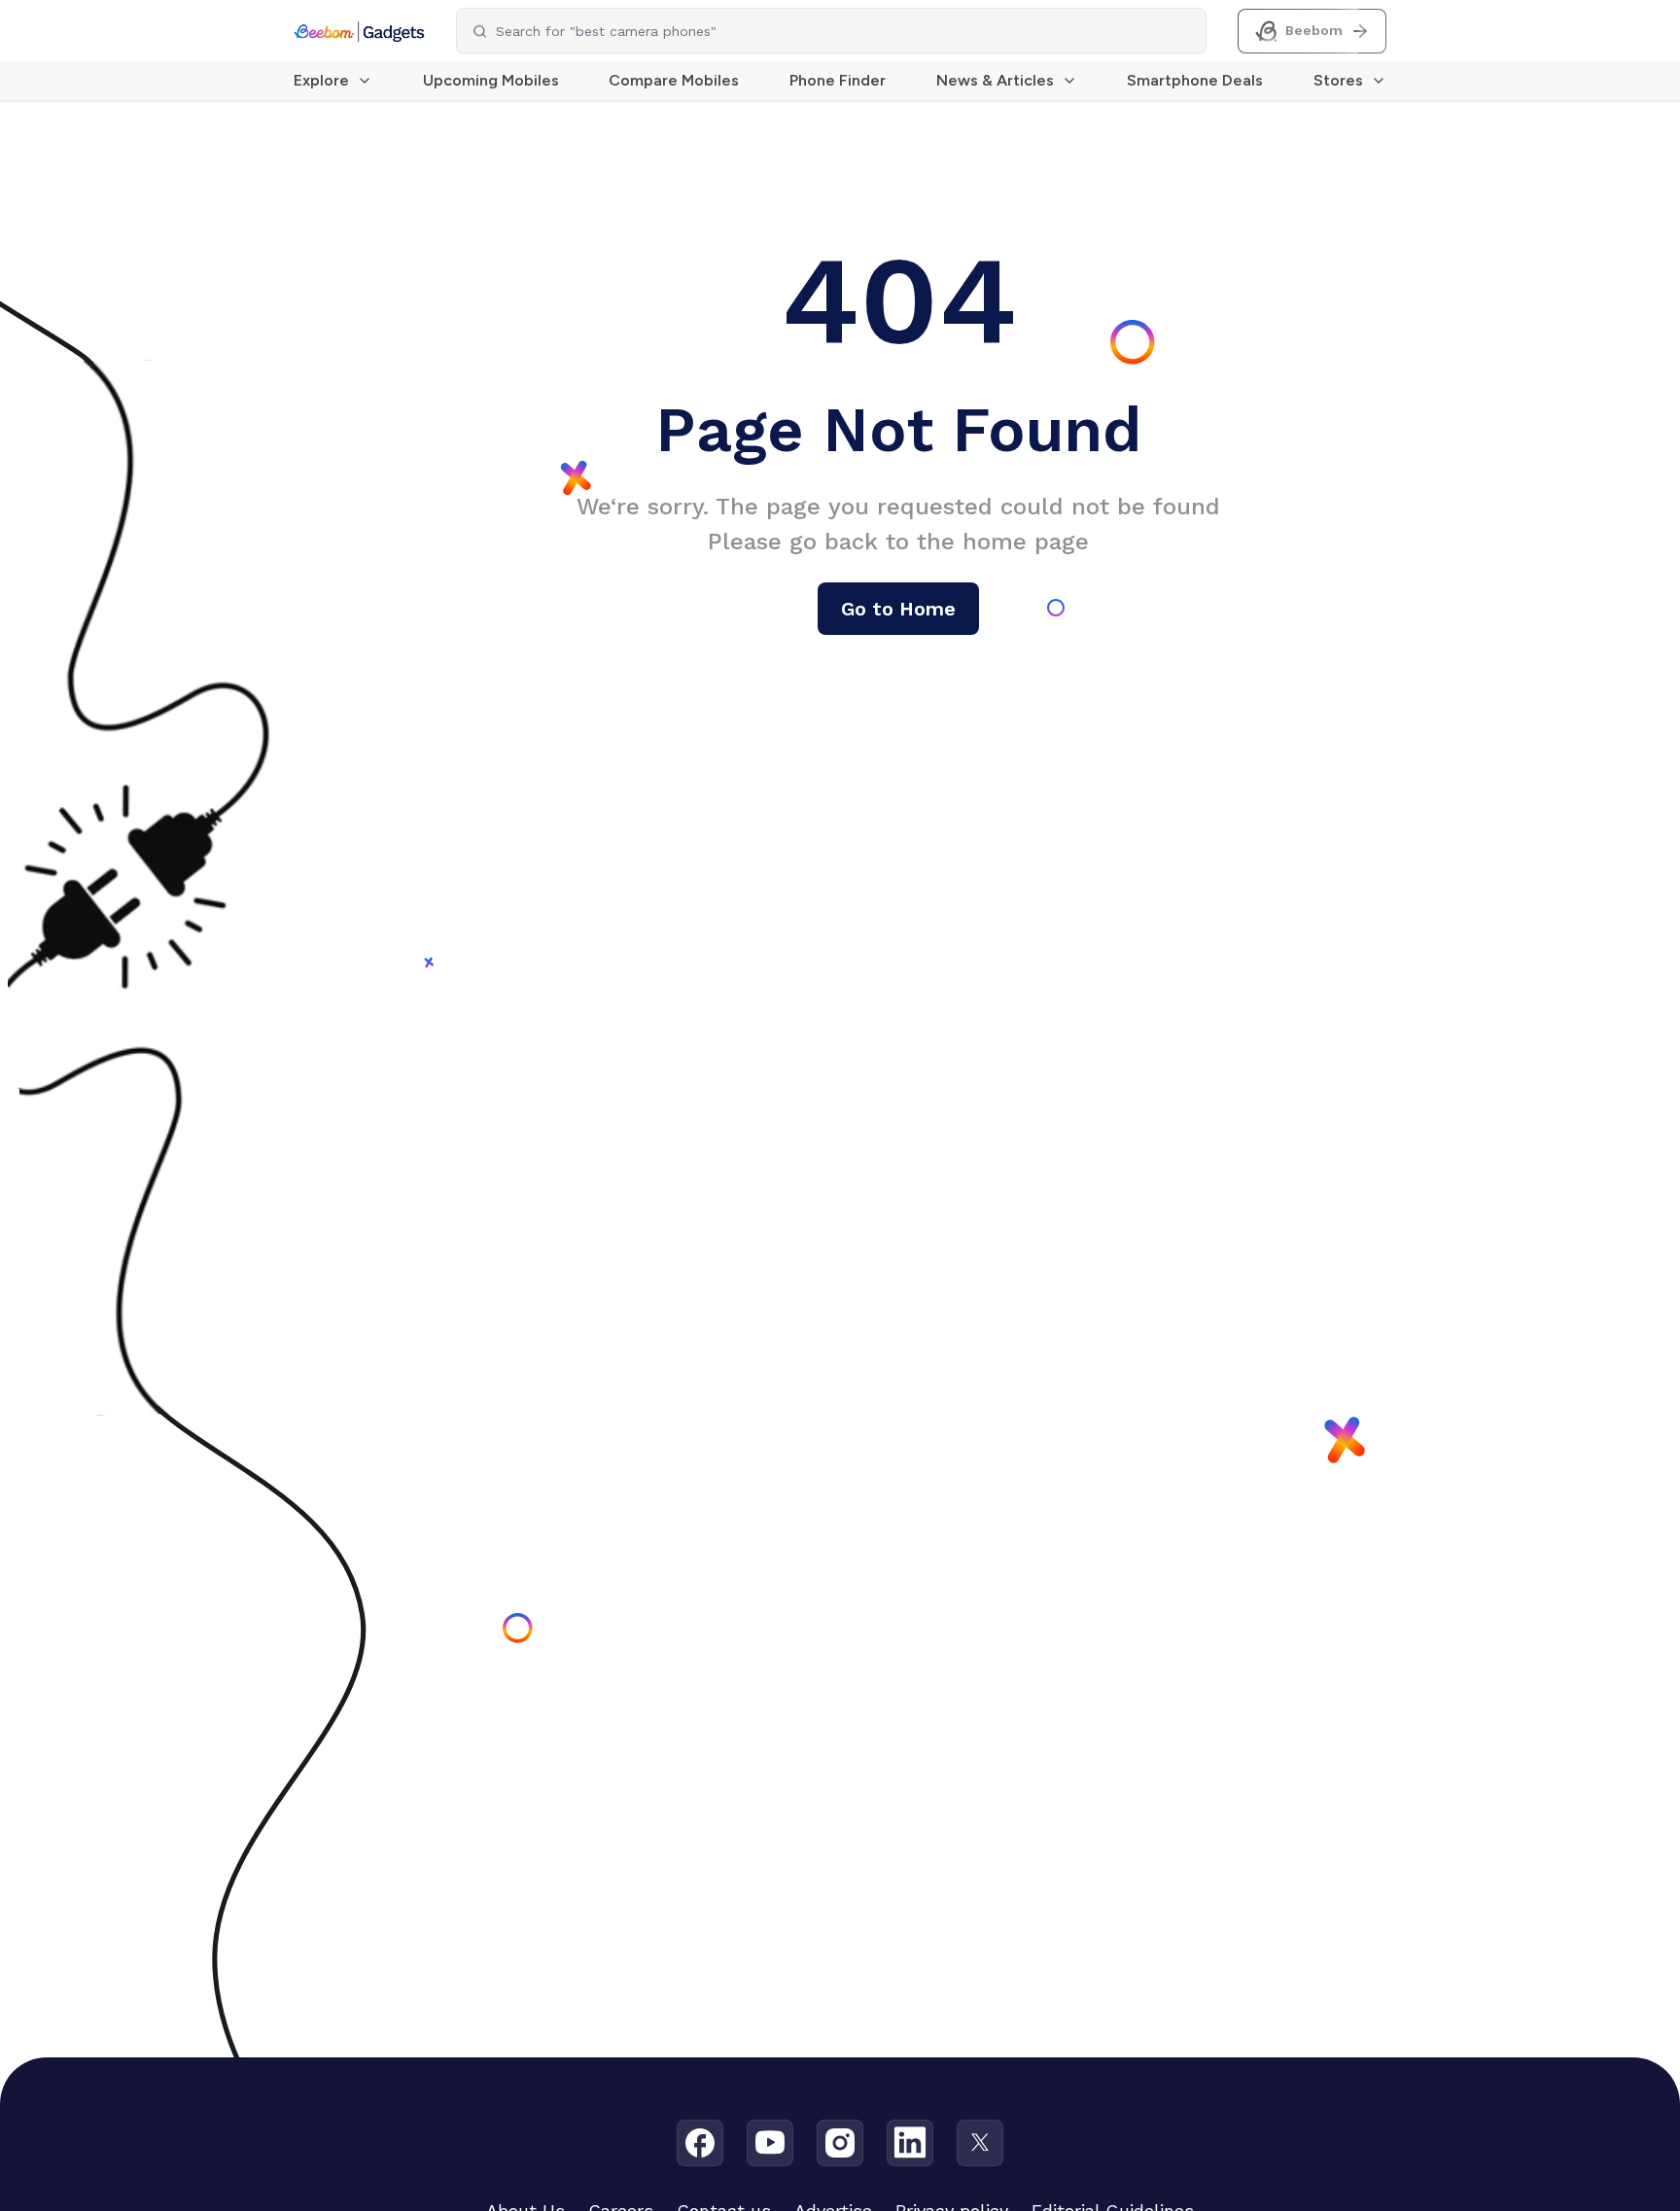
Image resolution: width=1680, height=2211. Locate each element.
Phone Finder (838, 80)
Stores (1338, 80)
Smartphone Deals (1195, 80)
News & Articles (995, 80)
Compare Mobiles (674, 80)
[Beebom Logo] (359, 31)
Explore (321, 80)
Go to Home (898, 609)
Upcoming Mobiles (491, 80)
